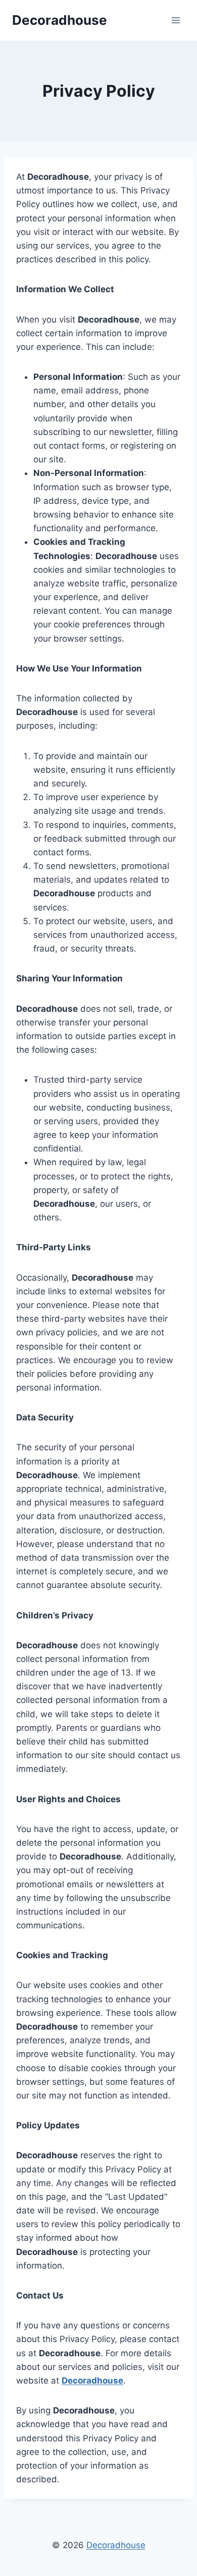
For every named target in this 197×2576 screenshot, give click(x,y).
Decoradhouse (116, 2545)
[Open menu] (176, 20)
